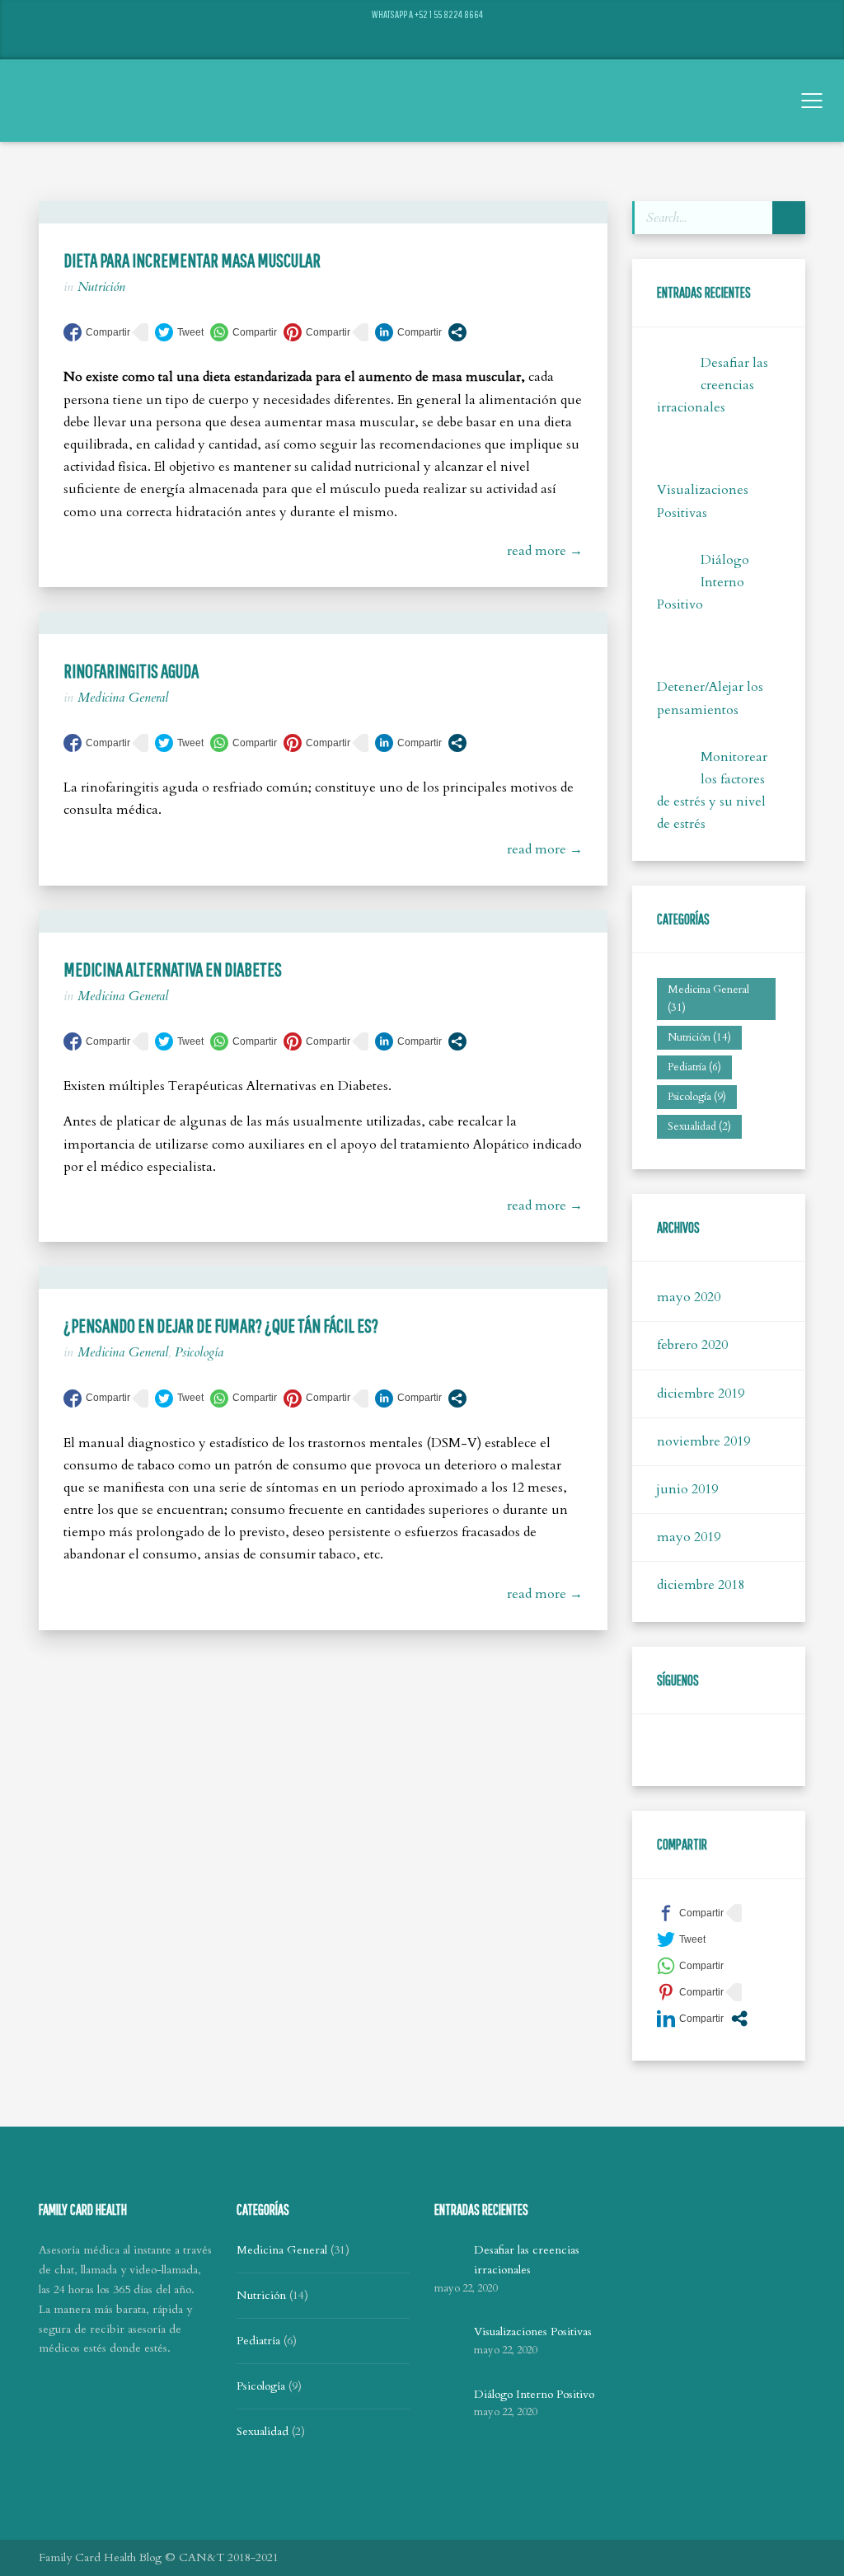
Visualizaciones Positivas (533, 2332)
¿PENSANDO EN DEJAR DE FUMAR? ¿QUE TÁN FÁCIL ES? (221, 1325)
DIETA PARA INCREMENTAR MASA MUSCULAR (192, 260)
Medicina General (123, 698)
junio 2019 (687, 1489)
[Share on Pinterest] (317, 332)
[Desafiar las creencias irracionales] (675, 370)
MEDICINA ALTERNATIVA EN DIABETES (173, 969)
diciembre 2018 (701, 1585)
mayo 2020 (689, 1297)
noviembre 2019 (703, 1441)
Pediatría (694, 1067)
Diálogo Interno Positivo (703, 582)
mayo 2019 (689, 1537)
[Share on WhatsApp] (244, 332)
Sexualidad (699, 1126)
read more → (545, 551)
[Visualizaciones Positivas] (675, 461)
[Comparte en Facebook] (97, 332)
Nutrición (101, 287)
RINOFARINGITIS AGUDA (131, 670)
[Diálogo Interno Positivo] (675, 567)
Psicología (199, 1352)
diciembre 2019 (701, 1394)
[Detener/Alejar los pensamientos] (675, 658)
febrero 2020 (692, 1345)
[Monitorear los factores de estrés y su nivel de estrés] (675, 764)
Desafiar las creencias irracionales (713, 385)
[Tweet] (179, 332)
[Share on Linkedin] (408, 332)
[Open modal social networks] (457, 332)
